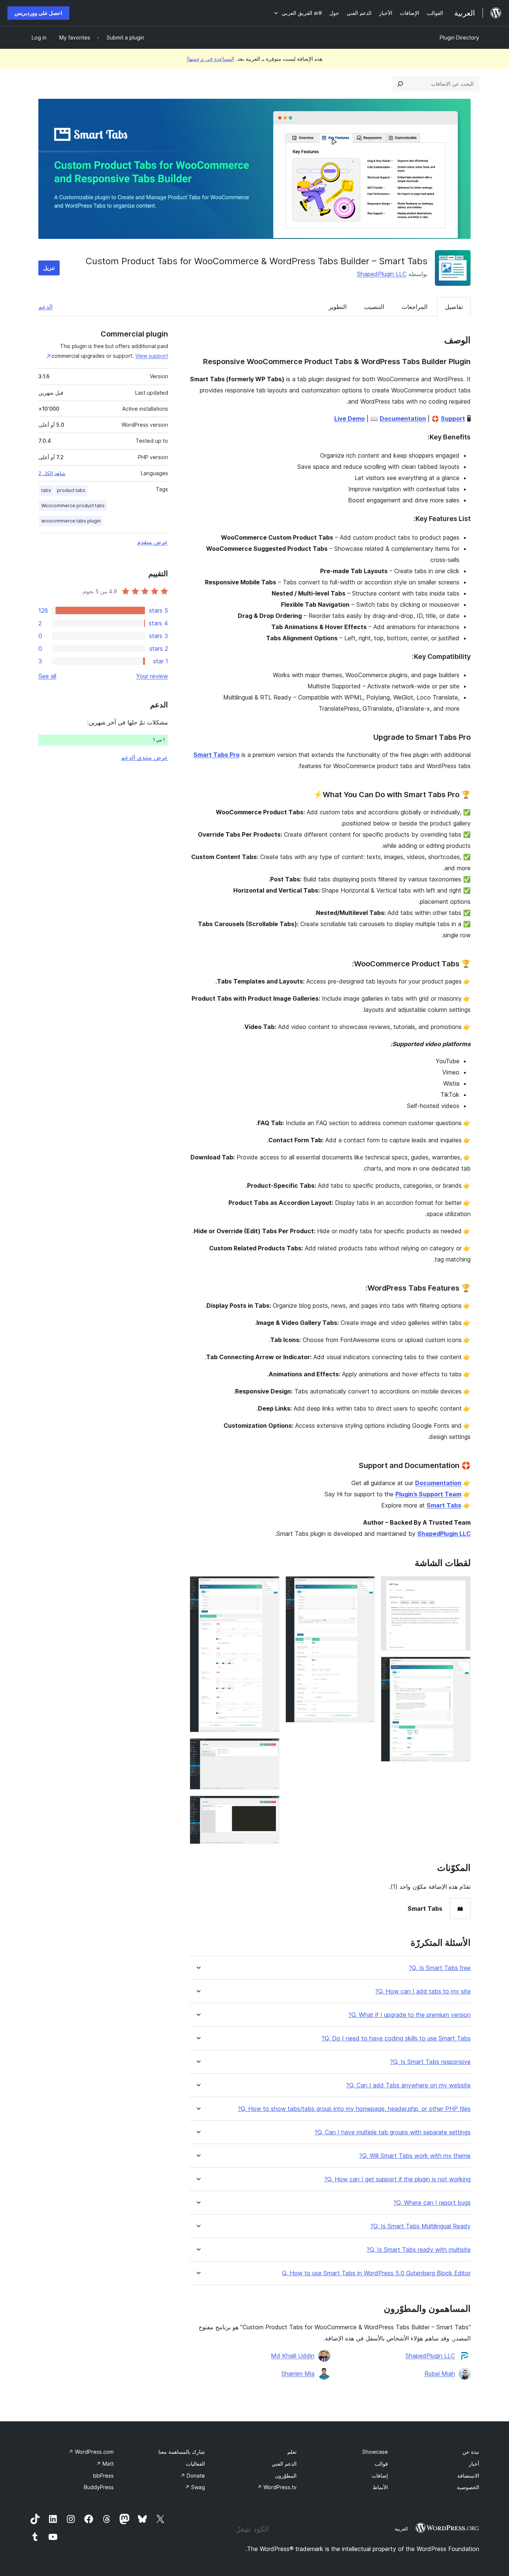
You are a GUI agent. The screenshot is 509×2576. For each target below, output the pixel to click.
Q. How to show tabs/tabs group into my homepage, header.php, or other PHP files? (354, 2109)
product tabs (71, 490)
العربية (401, 2529)
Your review (152, 676)
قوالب (381, 2464)
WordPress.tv (277, 2487)
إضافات (380, 2476)
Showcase (375, 2452)
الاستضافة (468, 2476)
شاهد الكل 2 (52, 473)
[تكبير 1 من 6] (461, 1586)
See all (47, 676)
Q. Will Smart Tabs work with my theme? (415, 2156)
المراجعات (415, 307)
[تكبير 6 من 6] (269, 1806)
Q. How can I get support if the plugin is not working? (397, 2179)
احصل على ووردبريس (38, 13)
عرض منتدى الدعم (145, 757)
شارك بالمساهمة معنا (182, 2452)
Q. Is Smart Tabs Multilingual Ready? (421, 2226)
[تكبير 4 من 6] (269, 1586)
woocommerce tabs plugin (71, 521)
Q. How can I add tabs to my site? (423, 1991)
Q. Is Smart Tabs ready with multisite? (419, 2250)
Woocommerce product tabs (73, 506)
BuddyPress (99, 2487)
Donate (193, 2476)
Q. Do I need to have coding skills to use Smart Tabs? (396, 2038)
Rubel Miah (440, 2374)
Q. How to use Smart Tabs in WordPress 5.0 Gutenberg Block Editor (376, 2273)
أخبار (474, 2464)
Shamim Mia (298, 2374)
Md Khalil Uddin (293, 2356)
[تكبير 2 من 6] (461, 1667)
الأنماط (380, 2487)
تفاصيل (454, 307)
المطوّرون (286, 2476)
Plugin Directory (459, 37)
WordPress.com (91, 2452)
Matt (105, 2464)
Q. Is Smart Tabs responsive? (430, 2062)
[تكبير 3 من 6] (365, 1586)
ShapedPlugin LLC (382, 274)
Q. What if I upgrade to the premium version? (410, 2015)
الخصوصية (468, 2487)
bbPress (103, 2476)
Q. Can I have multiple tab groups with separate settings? (393, 2132)
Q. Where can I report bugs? (432, 2203)
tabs (46, 490)
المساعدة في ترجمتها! (211, 59)
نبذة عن (471, 2452)
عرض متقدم (153, 542)
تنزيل (49, 268)
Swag (195, 2487)
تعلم (292, 2452)
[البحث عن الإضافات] (400, 84)
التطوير (338, 307)
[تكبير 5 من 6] (269, 1748)
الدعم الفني (284, 2464)
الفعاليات (195, 2464)
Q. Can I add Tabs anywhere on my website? (408, 2085)
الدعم (45, 307)
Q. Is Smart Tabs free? (440, 1968)
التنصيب (374, 307)
